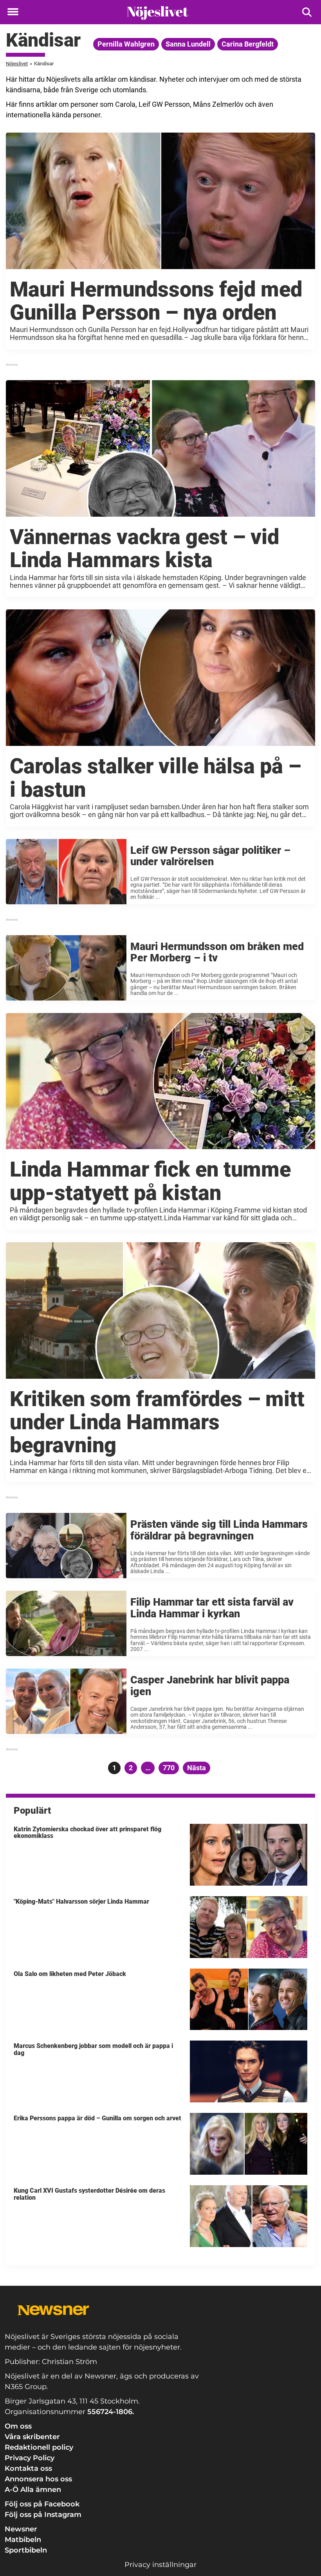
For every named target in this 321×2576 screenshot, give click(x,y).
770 (170, 1768)
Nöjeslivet (17, 64)
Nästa (197, 1768)
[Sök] (307, 12)
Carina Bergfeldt (248, 44)
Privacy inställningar (160, 2565)
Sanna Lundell (188, 44)
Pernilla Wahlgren (126, 44)
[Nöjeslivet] (158, 13)
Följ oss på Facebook (42, 2504)
